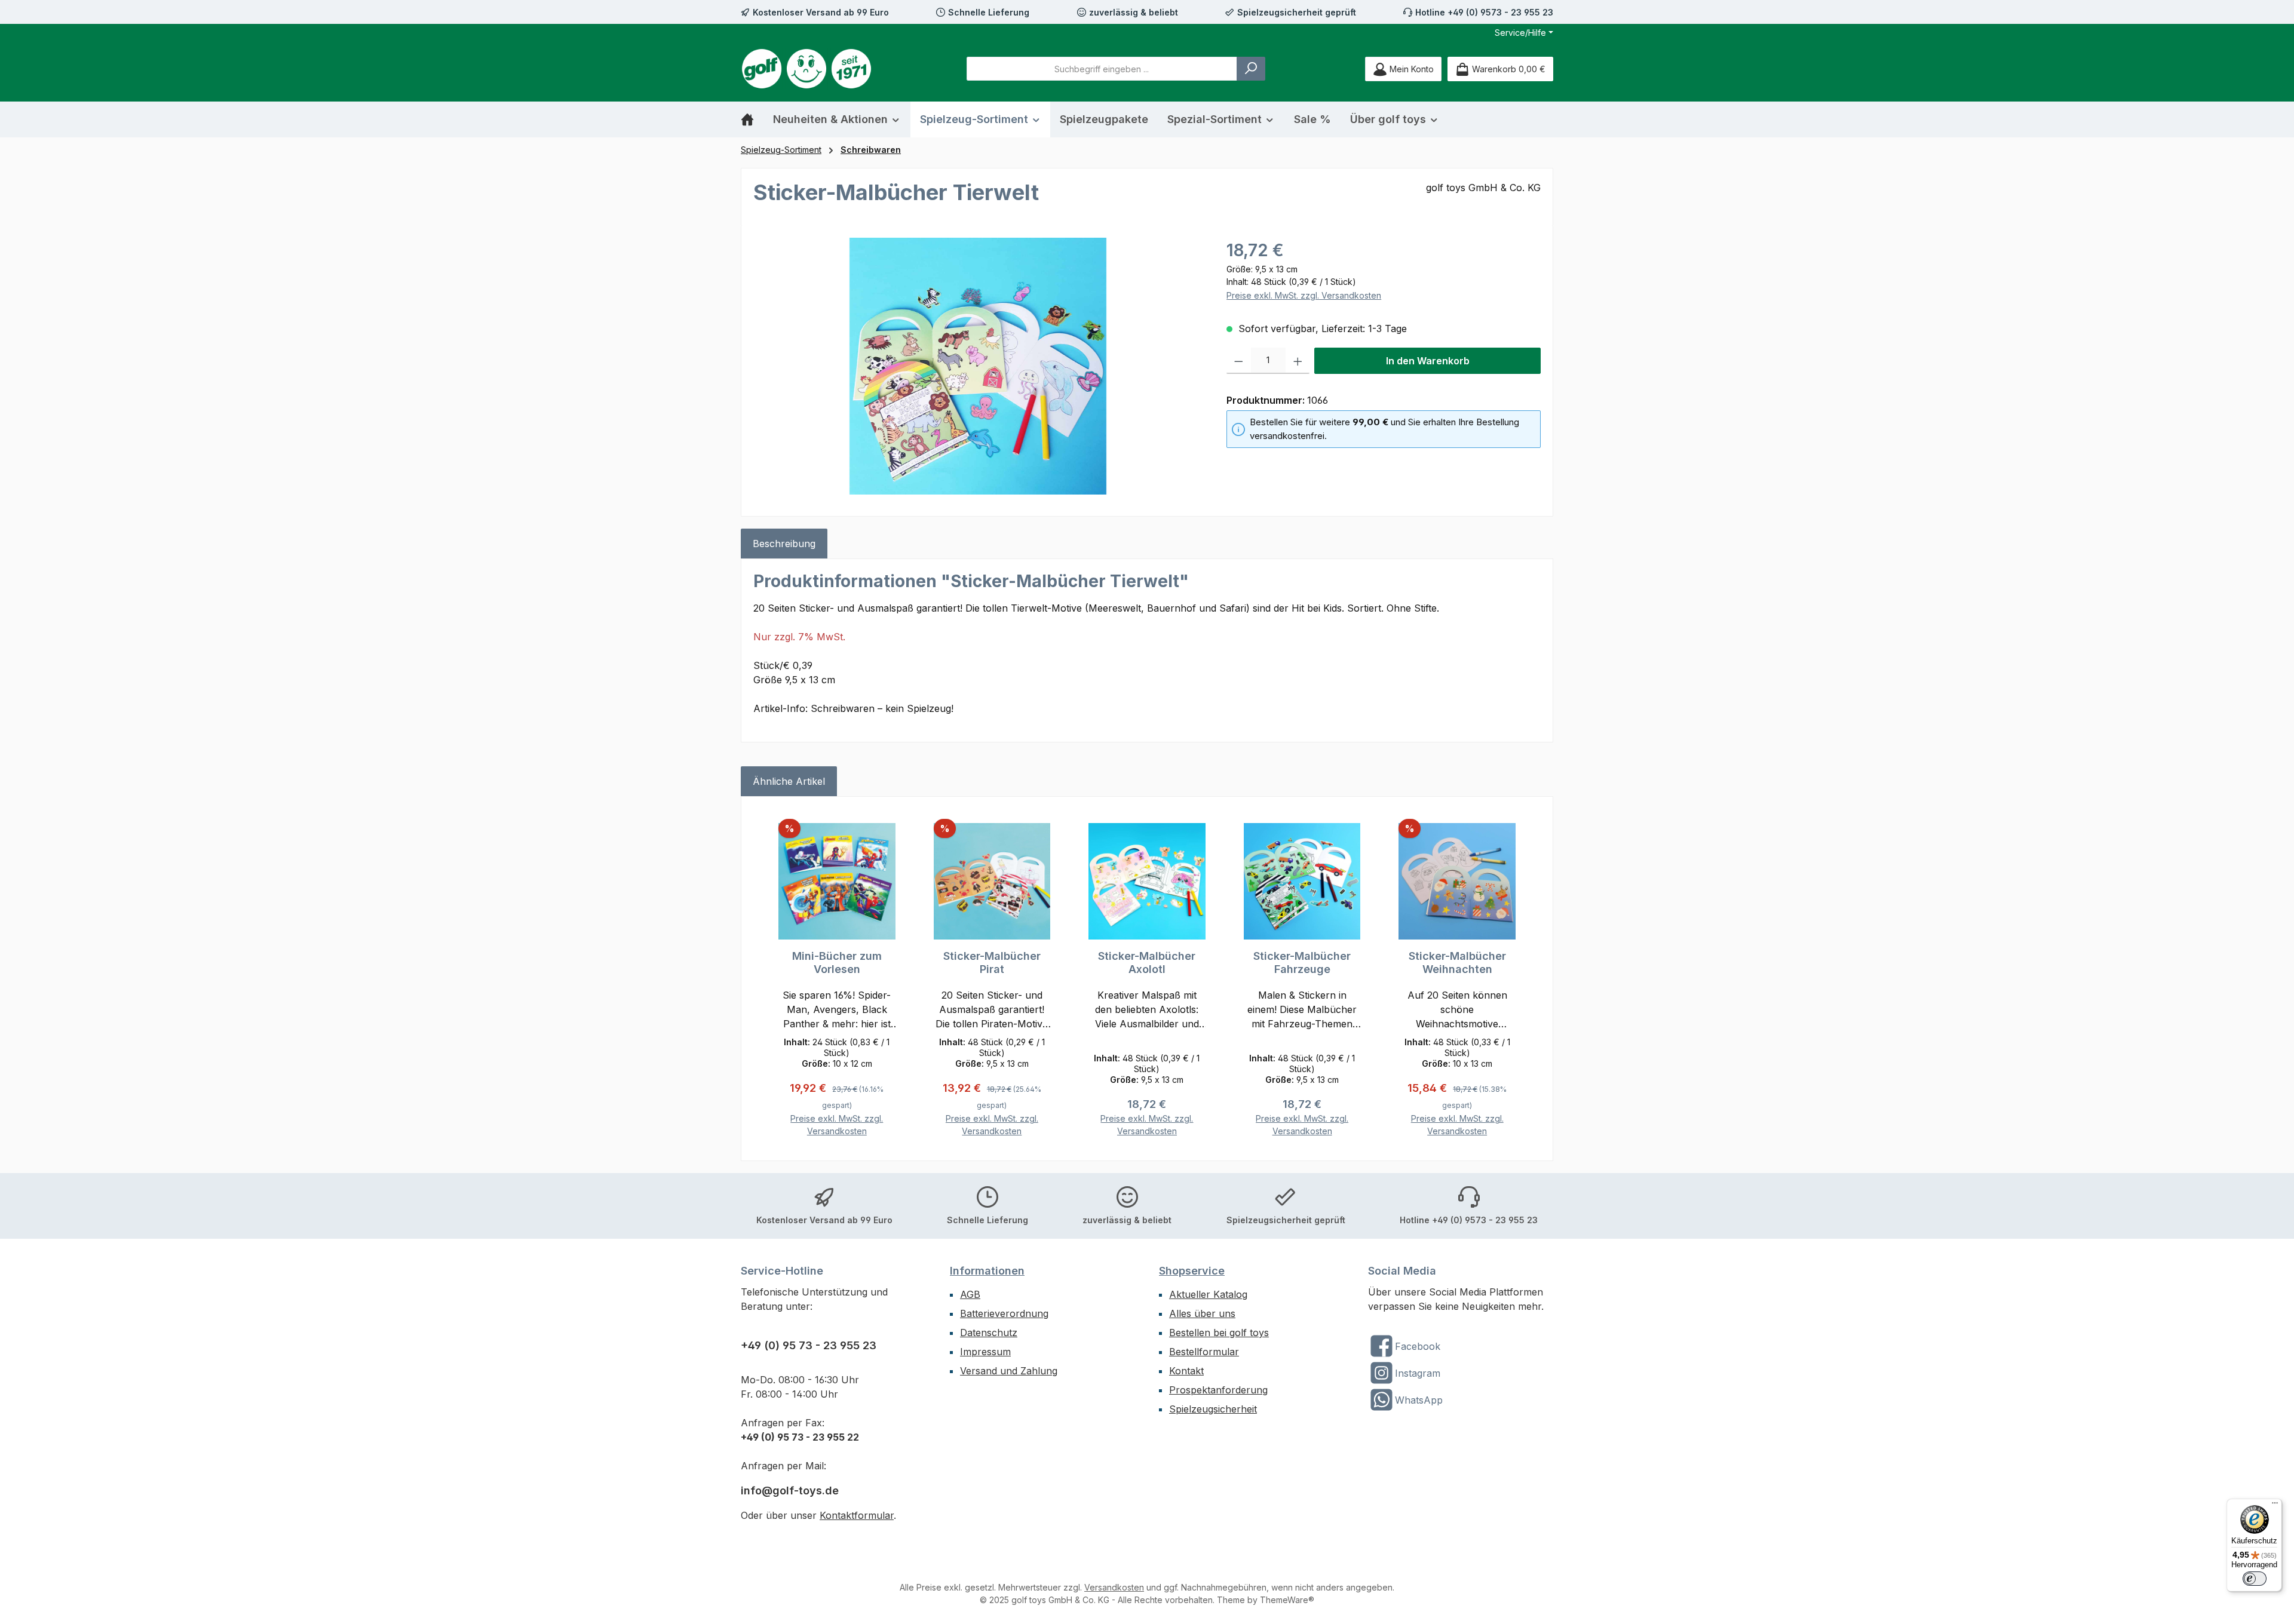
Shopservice (1192, 1271)
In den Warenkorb (1428, 361)
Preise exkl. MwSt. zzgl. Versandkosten (1304, 295)
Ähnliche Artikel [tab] (789, 781)
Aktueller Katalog (1208, 1294)
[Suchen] (1251, 69)
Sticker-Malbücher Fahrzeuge (1302, 963)
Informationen (987, 1271)
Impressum (985, 1352)
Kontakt (1186, 1371)
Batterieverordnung (1004, 1313)
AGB (970, 1294)
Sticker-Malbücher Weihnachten (1457, 963)
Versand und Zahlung (1009, 1371)
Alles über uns (1202, 1313)
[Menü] (2275, 1506)
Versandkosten (1114, 1587)
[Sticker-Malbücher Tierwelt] (978, 366)
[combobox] (1102, 69)
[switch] (2255, 1579)
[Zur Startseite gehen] (806, 69)
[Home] (752, 119)
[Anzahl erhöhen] (1298, 361)
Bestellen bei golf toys (1219, 1333)
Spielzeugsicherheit (1213, 1409)
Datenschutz (989, 1333)
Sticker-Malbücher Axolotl (1147, 963)
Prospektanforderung (1218, 1390)
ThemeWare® (1287, 1600)
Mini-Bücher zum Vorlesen (837, 963)
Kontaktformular (857, 1515)
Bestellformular (1204, 1352)
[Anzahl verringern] (1239, 361)
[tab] (784, 544)
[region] (978, 366)
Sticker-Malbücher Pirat (992, 963)
